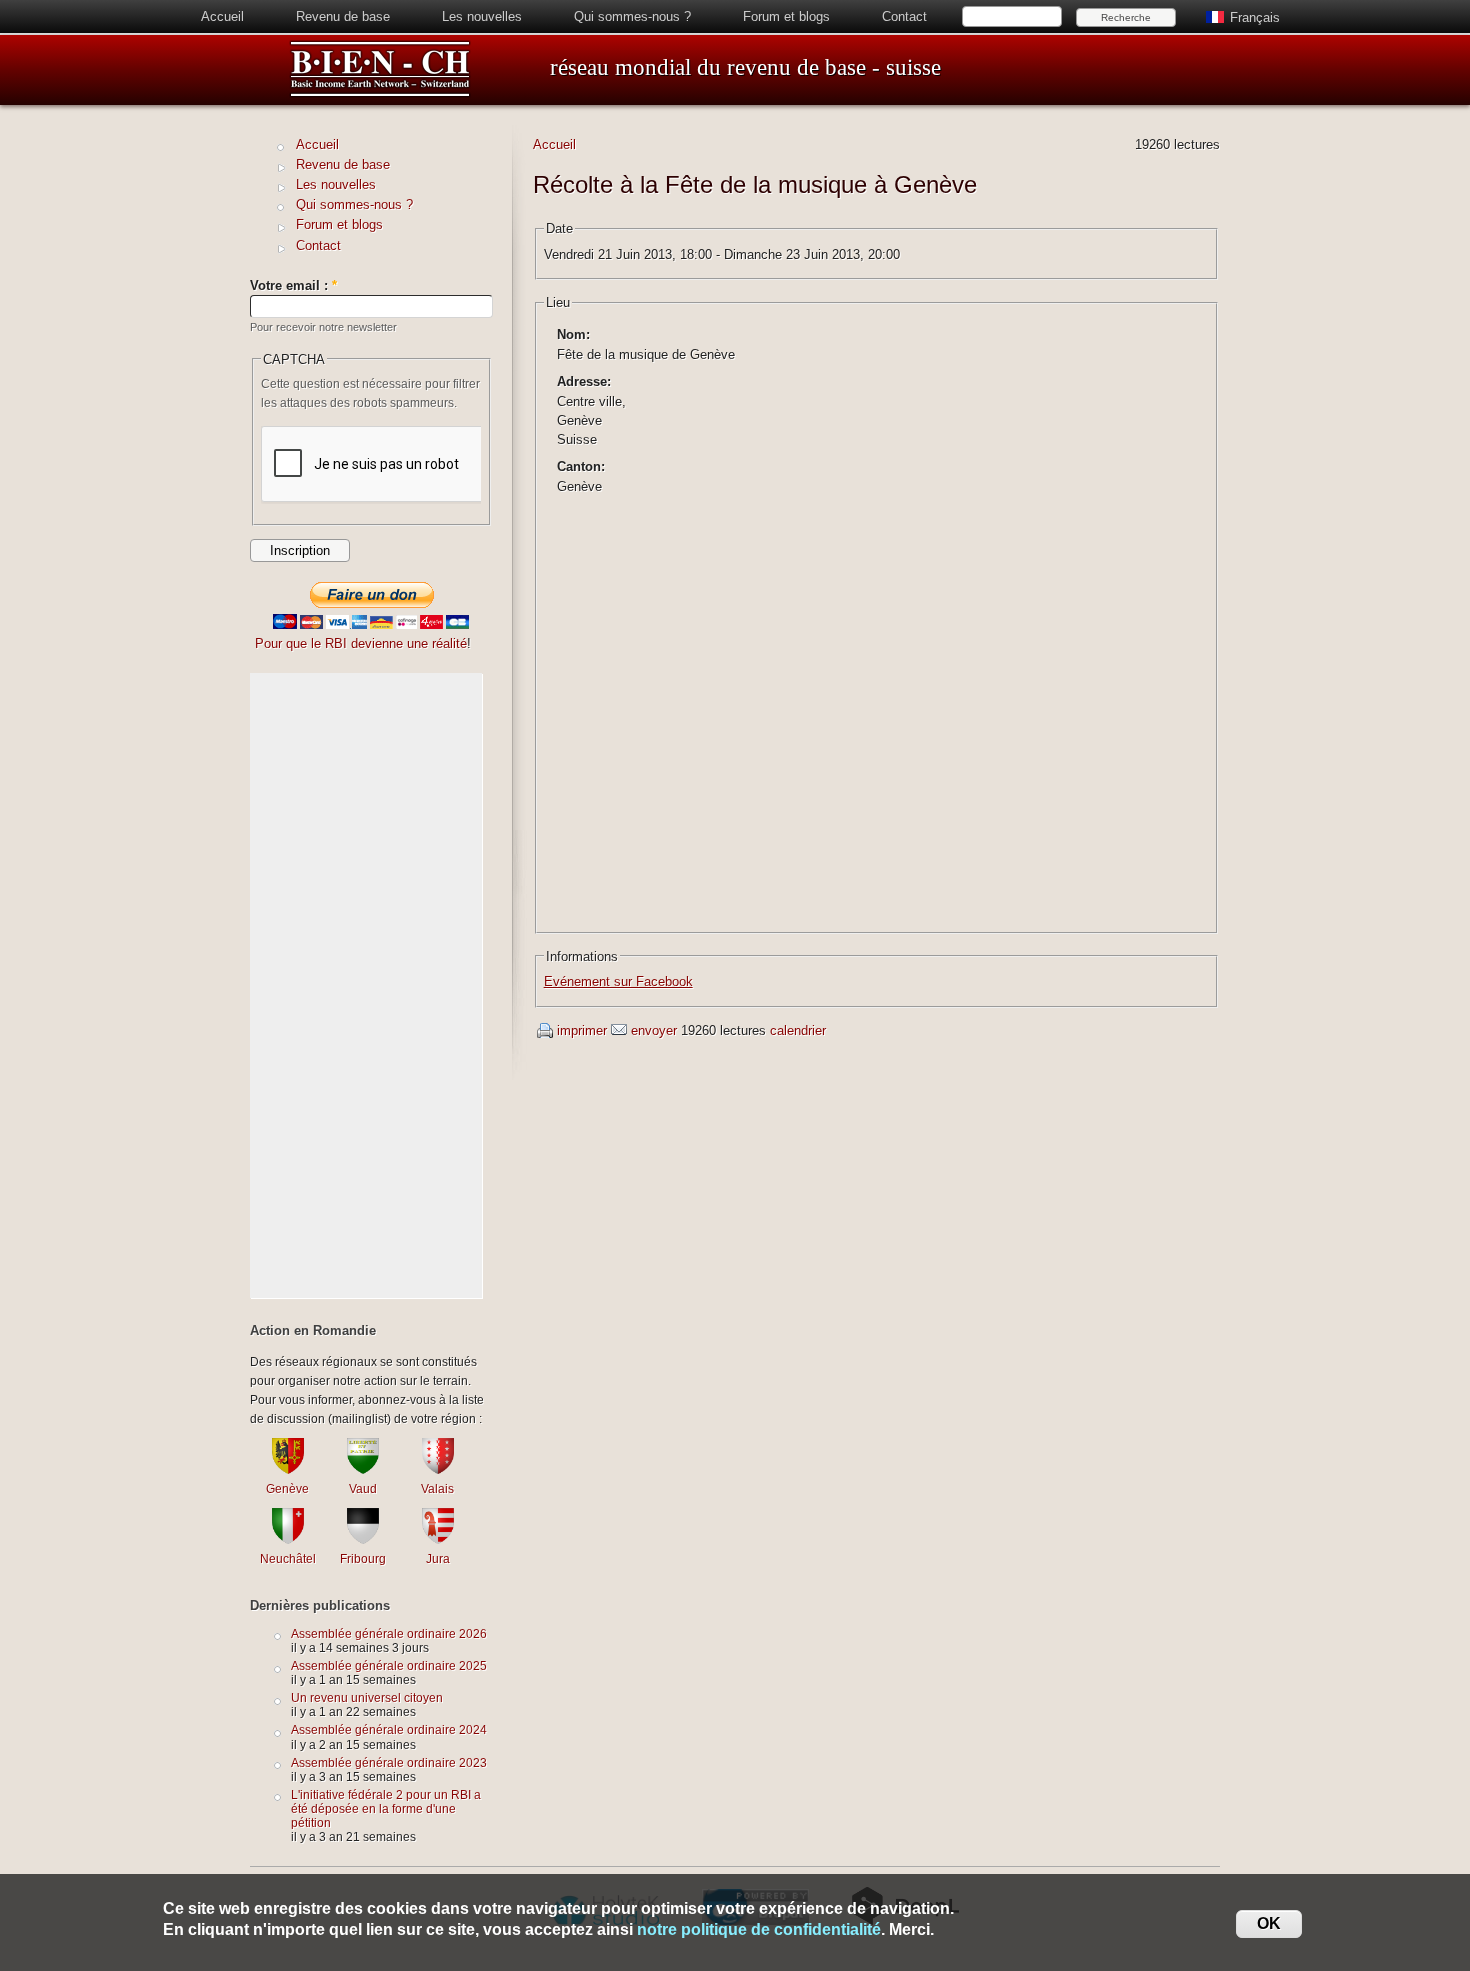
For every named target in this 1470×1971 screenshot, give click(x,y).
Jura (438, 1558)
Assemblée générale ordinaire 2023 (389, 1762)
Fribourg (363, 1558)
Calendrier (798, 1030)
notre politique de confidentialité (759, 1929)
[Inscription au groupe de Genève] (288, 1469)
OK (1269, 1923)
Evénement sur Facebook (618, 981)
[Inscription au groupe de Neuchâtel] (288, 1539)
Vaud (363, 1488)
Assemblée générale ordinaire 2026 (389, 1633)
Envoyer (654, 1030)
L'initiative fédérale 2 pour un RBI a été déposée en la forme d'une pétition (386, 1808)
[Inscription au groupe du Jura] (438, 1539)
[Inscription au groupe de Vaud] (363, 1469)
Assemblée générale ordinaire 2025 (389, 1665)
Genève (287, 1488)
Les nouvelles (482, 16)
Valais (437, 1488)
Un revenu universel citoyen (367, 1697)
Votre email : (293, 285)
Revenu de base (343, 16)
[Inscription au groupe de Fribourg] (363, 1539)
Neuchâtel (288, 1558)
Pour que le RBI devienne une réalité (361, 643)
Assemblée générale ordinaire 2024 (389, 1729)
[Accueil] (380, 93)
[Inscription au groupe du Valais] (438, 1469)
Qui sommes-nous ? (632, 16)
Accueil (222, 16)
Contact (904, 16)
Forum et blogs (786, 16)
